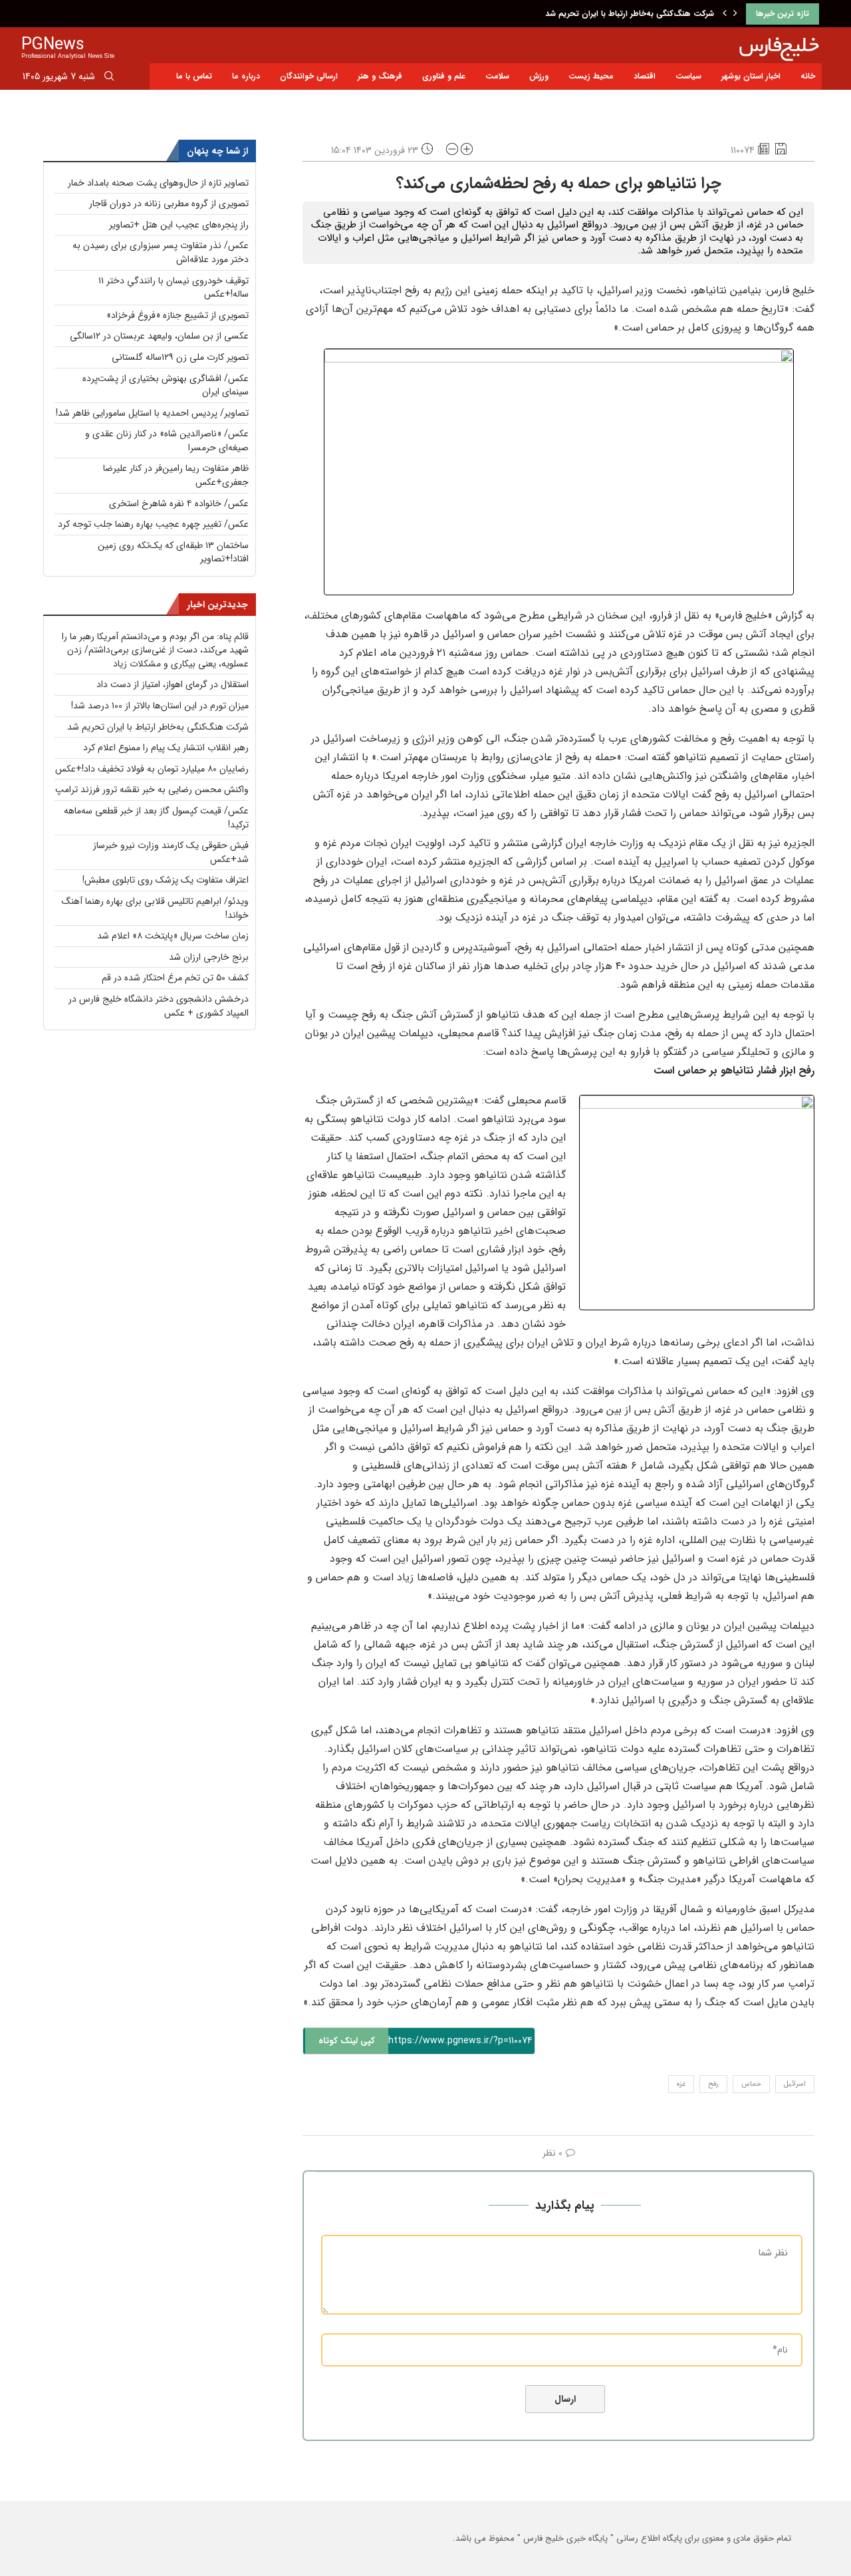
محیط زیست (591, 76)
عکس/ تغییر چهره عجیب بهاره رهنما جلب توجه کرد (153, 524)
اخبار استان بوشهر (751, 76)
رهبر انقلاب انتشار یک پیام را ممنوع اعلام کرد (166, 748)
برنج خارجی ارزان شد (209, 957)
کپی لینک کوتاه (347, 2041)
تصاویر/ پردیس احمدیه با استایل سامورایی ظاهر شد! (152, 413)
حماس (751, 2084)
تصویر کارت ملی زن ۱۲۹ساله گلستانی (180, 357)
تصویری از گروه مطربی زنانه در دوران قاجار (169, 204)
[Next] (735, 14)
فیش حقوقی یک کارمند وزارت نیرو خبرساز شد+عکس (171, 852)
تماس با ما (194, 76)
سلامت (497, 76)
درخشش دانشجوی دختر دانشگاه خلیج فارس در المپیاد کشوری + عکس (159, 1006)
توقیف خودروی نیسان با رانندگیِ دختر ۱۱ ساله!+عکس (174, 288)
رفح (713, 2084)
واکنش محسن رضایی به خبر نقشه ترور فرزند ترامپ (152, 789)
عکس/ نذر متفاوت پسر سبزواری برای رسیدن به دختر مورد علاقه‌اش (161, 252)
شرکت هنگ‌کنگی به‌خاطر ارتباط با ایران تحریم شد (630, 14)
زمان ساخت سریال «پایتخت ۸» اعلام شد (173, 936)
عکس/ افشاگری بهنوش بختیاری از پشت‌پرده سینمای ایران (166, 385)
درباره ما (246, 76)
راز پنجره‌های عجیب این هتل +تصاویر (179, 225)
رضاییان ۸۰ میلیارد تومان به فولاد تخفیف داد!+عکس (152, 769)
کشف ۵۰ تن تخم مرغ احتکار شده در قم (175, 978)
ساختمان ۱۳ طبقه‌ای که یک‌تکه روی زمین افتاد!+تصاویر (173, 552)
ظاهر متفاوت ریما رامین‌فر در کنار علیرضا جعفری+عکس (176, 475)
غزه (681, 2084)
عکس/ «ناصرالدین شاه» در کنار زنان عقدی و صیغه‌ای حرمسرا (167, 441)
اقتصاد (645, 76)
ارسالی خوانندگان (309, 76)
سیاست (688, 76)
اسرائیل (795, 2084)
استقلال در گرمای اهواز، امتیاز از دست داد (173, 684)
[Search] (109, 78)
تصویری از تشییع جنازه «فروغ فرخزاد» (178, 315)
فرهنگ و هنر (380, 76)
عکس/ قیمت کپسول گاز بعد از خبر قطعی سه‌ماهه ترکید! (156, 818)
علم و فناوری (444, 76)
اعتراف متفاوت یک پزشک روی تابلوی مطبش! (166, 880)
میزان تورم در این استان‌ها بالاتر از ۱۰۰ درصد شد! (160, 706)
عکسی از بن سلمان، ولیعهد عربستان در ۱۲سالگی (159, 336)
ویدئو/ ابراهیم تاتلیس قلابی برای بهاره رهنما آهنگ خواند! (155, 908)
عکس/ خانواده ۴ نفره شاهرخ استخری (179, 503)
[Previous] (725, 14)
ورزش (539, 76)
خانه (808, 76)
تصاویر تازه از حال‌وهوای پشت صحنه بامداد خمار (158, 183)
